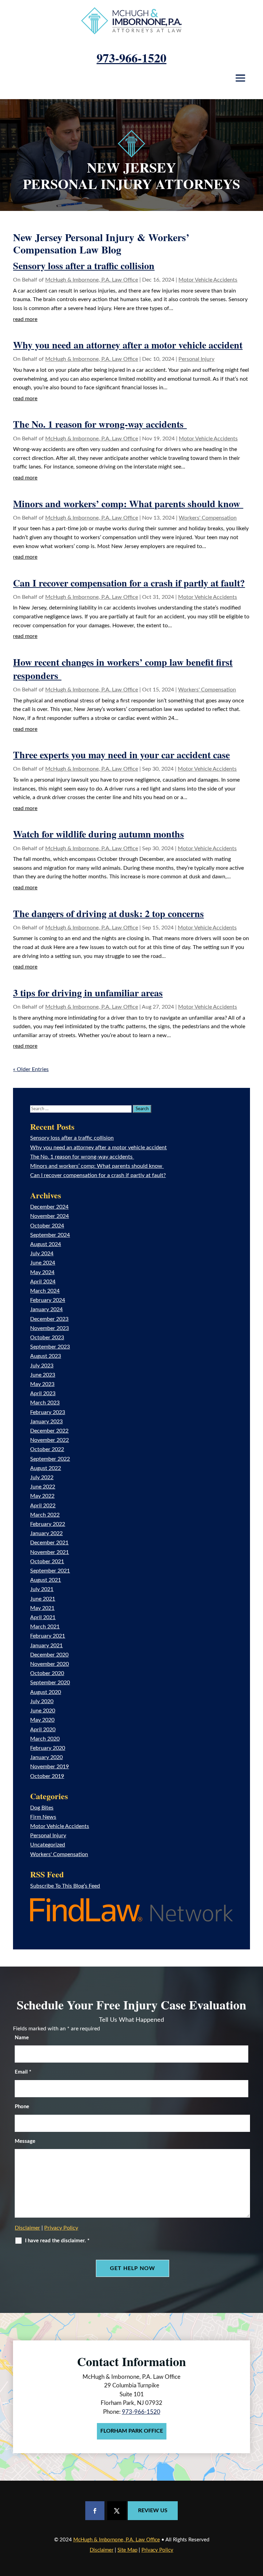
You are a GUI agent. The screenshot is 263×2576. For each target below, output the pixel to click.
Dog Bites (42, 1808)
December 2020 (49, 1655)
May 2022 (42, 1496)
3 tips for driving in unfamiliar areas (88, 993)
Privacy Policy (61, 2228)
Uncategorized (48, 1845)
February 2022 (48, 1524)
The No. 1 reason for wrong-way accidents (100, 424)
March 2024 (45, 1291)
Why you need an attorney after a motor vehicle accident (128, 345)
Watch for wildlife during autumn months (98, 834)
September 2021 (50, 1571)
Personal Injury (196, 359)
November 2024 (49, 1216)
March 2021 (45, 1627)
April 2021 (43, 1617)
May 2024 (42, 1272)
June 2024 (43, 1263)
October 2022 (47, 1449)
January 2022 (46, 1533)
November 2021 (49, 1552)
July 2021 (42, 1589)
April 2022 (43, 1506)
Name (22, 2038)
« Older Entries (31, 1069)
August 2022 (46, 1468)
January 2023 (46, 1422)
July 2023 (42, 1366)
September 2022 (50, 1459)
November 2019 (49, 1767)
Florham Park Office (132, 2431)
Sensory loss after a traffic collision (84, 266)
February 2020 (48, 1748)
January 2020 (46, 1757)
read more (25, 319)
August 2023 (46, 1356)
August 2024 (46, 1244)
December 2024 (49, 1207)
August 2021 (46, 1580)
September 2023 (50, 1347)
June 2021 (43, 1599)
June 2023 (43, 1375)
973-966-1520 (131, 58)
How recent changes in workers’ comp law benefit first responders (123, 669)
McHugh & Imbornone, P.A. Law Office (92, 280)
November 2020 (49, 1664)
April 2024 (43, 1282)
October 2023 (47, 1338)
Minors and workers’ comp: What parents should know (128, 504)
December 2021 (49, 1543)
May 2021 (42, 1608)
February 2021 (48, 1636)
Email (23, 2072)
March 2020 (45, 1739)
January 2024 (46, 1309)
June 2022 (43, 1487)
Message (25, 2141)
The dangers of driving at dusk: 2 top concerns (108, 913)
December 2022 (49, 1431)
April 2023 (43, 1393)
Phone (22, 2107)
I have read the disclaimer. (57, 2241)
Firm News (43, 1817)
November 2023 (49, 1328)
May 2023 (42, 1384)
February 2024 (48, 1300)
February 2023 (48, 1412)
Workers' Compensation (208, 518)
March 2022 (45, 1515)
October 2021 (47, 1562)
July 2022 (42, 1477)
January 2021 (46, 1646)
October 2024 (47, 1226)
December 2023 (49, 1319)
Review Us (153, 2510)
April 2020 (43, 1730)
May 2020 (42, 1720)
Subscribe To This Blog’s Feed (65, 1886)
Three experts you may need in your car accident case (121, 755)
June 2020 (43, 1711)
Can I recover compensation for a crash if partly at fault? (129, 583)
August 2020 (46, 1692)
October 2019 (47, 1776)
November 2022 (49, 1440)
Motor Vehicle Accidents (208, 280)
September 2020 (50, 1683)
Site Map (127, 2550)
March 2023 (45, 1403)
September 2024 (50, 1235)
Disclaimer (27, 2228)
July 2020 (42, 1701)
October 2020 (47, 1673)
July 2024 (42, 1254)
